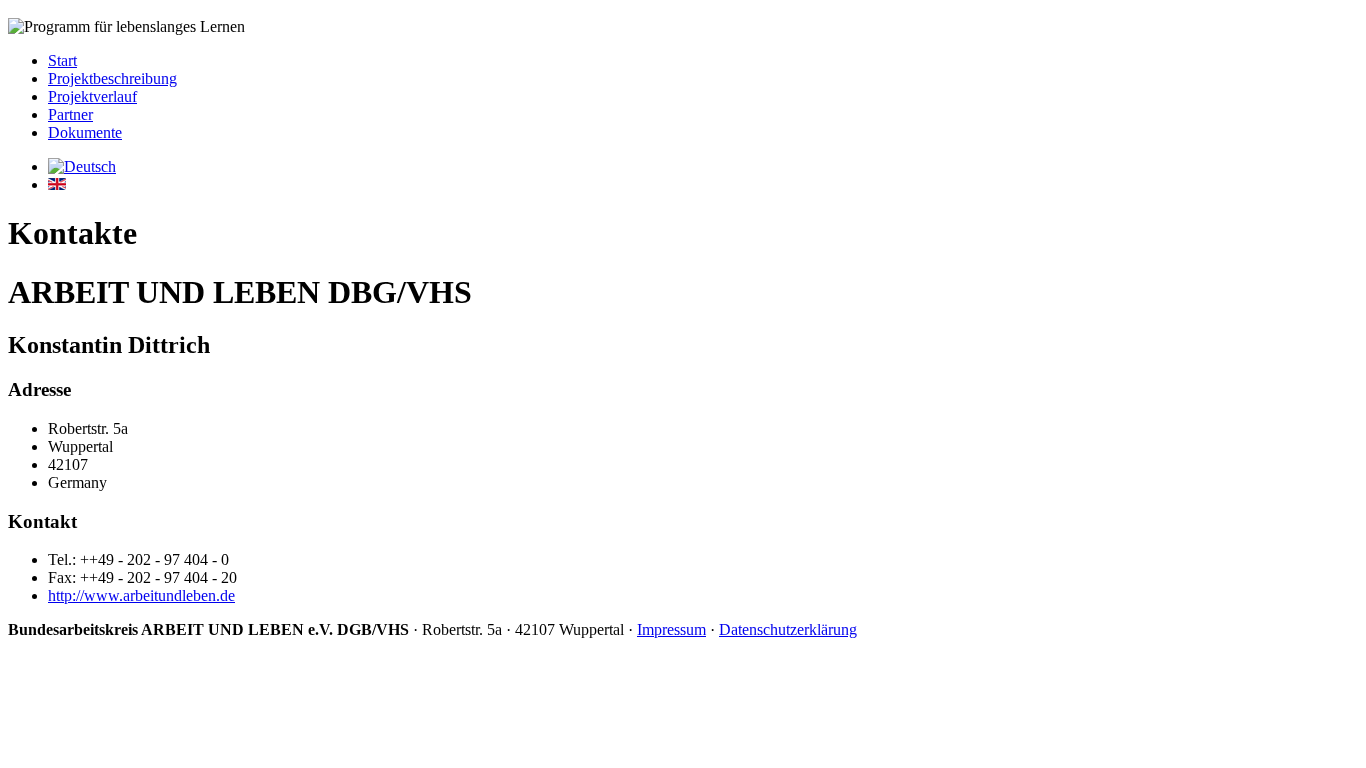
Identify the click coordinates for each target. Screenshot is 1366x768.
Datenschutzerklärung (788, 629)
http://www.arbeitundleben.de (141, 595)
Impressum (671, 629)
